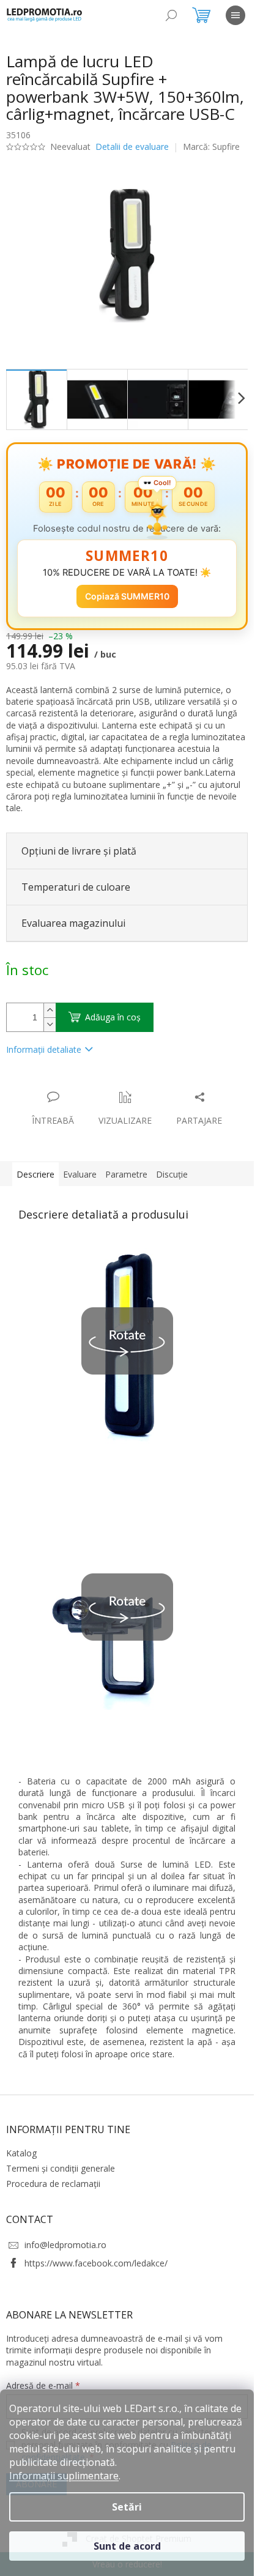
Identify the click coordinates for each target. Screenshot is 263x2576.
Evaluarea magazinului (73, 923)
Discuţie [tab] (172, 1174)
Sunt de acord (127, 2546)
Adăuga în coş (113, 1017)
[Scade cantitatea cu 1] (50, 1024)
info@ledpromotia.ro (65, 2245)
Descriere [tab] (35, 1174)
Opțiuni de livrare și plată (79, 851)
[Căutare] (171, 15)
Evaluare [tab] (80, 1174)
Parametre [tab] (126, 1174)
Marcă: (211, 147)
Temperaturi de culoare (76, 887)
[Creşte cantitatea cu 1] (50, 1010)
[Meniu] (235, 15)
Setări (127, 2507)
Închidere (97, 1084)
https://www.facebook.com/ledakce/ (96, 2263)
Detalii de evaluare (132, 147)
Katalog (21, 2153)
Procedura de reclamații (53, 2184)
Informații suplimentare (64, 2476)
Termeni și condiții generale (61, 2168)
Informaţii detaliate (44, 1049)
